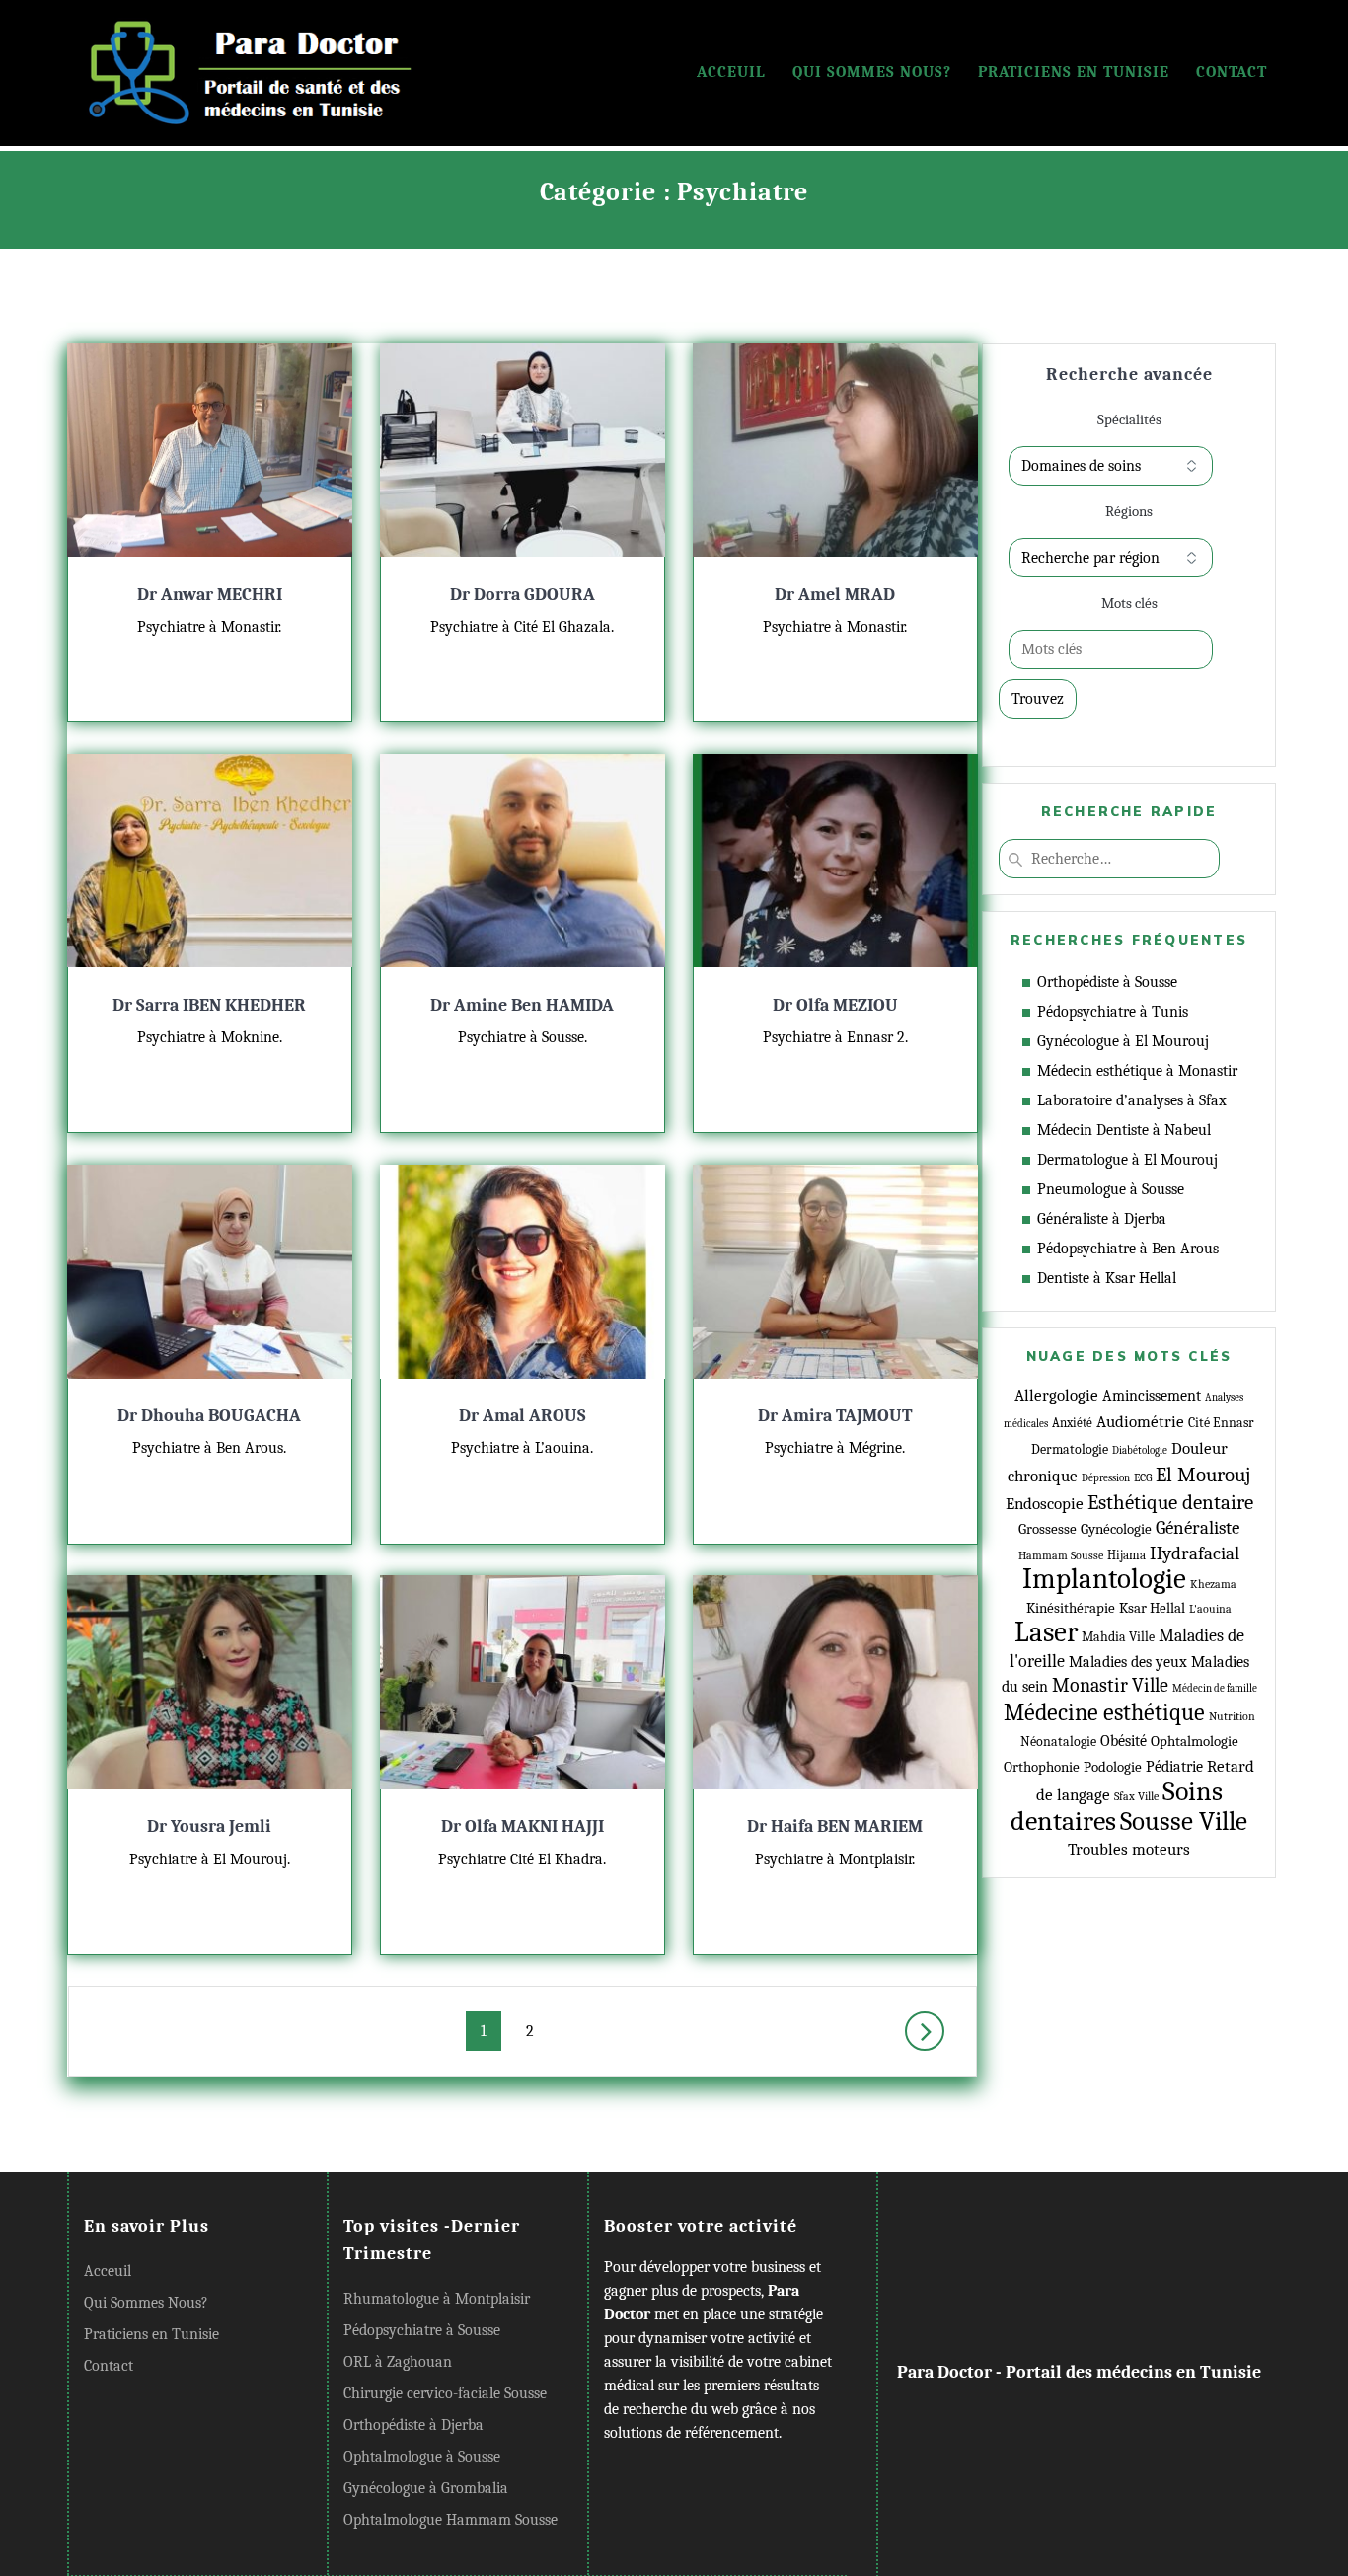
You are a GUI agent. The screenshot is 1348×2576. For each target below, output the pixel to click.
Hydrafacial (1195, 1553)
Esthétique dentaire (1170, 1502)
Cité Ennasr (1221, 1423)
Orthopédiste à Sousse (1107, 982)
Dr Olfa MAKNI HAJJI (523, 1826)
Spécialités (1129, 419)
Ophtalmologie (1195, 1742)
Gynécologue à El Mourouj (1123, 1041)
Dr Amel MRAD (835, 594)
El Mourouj (1203, 1475)
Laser (1046, 1632)
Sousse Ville (1184, 1821)
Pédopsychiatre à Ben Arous (1128, 1249)
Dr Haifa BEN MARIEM (835, 1826)
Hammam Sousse (1061, 1555)
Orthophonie (1042, 1767)
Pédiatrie (1174, 1767)
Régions (1129, 511)
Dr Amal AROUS (523, 1415)
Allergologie (1056, 1395)
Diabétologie (1140, 1450)
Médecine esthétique (1104, 1712)
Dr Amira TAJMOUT (835, 1415)
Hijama (1126, 1555)
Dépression (1106, 1478)
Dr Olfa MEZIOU (835, 1005)
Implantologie (1104, 1579)
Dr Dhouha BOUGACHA (209, 1415)
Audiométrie (1140, 1421)
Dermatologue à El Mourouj (1127, 1160)
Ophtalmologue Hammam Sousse (450, 2520)
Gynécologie (1116, 1529)
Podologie (1113, 1767)
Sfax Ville (1136, 1797)
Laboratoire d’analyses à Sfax (1132, 1100)
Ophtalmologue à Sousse (422, 2457)
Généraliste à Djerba (1102, 1219)
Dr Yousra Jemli (209, 1826)
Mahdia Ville (1118, 1637)
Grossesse (1048, 1529)
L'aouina (1210, 1609)
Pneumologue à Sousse (1111, 1189)
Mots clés (1129, 603)
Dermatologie (1070, 1449)
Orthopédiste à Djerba (413, 2425)
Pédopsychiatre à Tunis (1113, 1012)
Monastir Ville (1110, 1685)
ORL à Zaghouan (398, 2362)
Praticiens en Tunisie (1074, 72)
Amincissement (1152, 1396)
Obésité (1123, 1741)
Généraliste (1198, 1528)
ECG (1143, 1477)
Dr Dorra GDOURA (523, 594)
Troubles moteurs (1129, 1849)
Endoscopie (1045, 1503)
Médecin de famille (1215, 1688)
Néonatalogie (1058, 1742)
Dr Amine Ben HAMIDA (522, 1005)
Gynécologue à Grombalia (426, 2488)
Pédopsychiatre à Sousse (422, 2330)
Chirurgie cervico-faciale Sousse (445, 2393)
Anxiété (1072, 1423)
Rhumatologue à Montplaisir (437, 2299)
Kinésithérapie (1071, 1608)
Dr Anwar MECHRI (210, 594)
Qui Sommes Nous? (872, 72)
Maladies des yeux (1128, 1662)
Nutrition (1232, 1717)
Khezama (1213, 1584)
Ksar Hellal (1152, 1608)
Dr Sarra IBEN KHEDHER (209, 1005)
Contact (1232, 72)
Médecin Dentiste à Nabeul (1124, 1130)
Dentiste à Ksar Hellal (1107, 1278)
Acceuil (731, 72)
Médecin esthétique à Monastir (1137, 1071)
